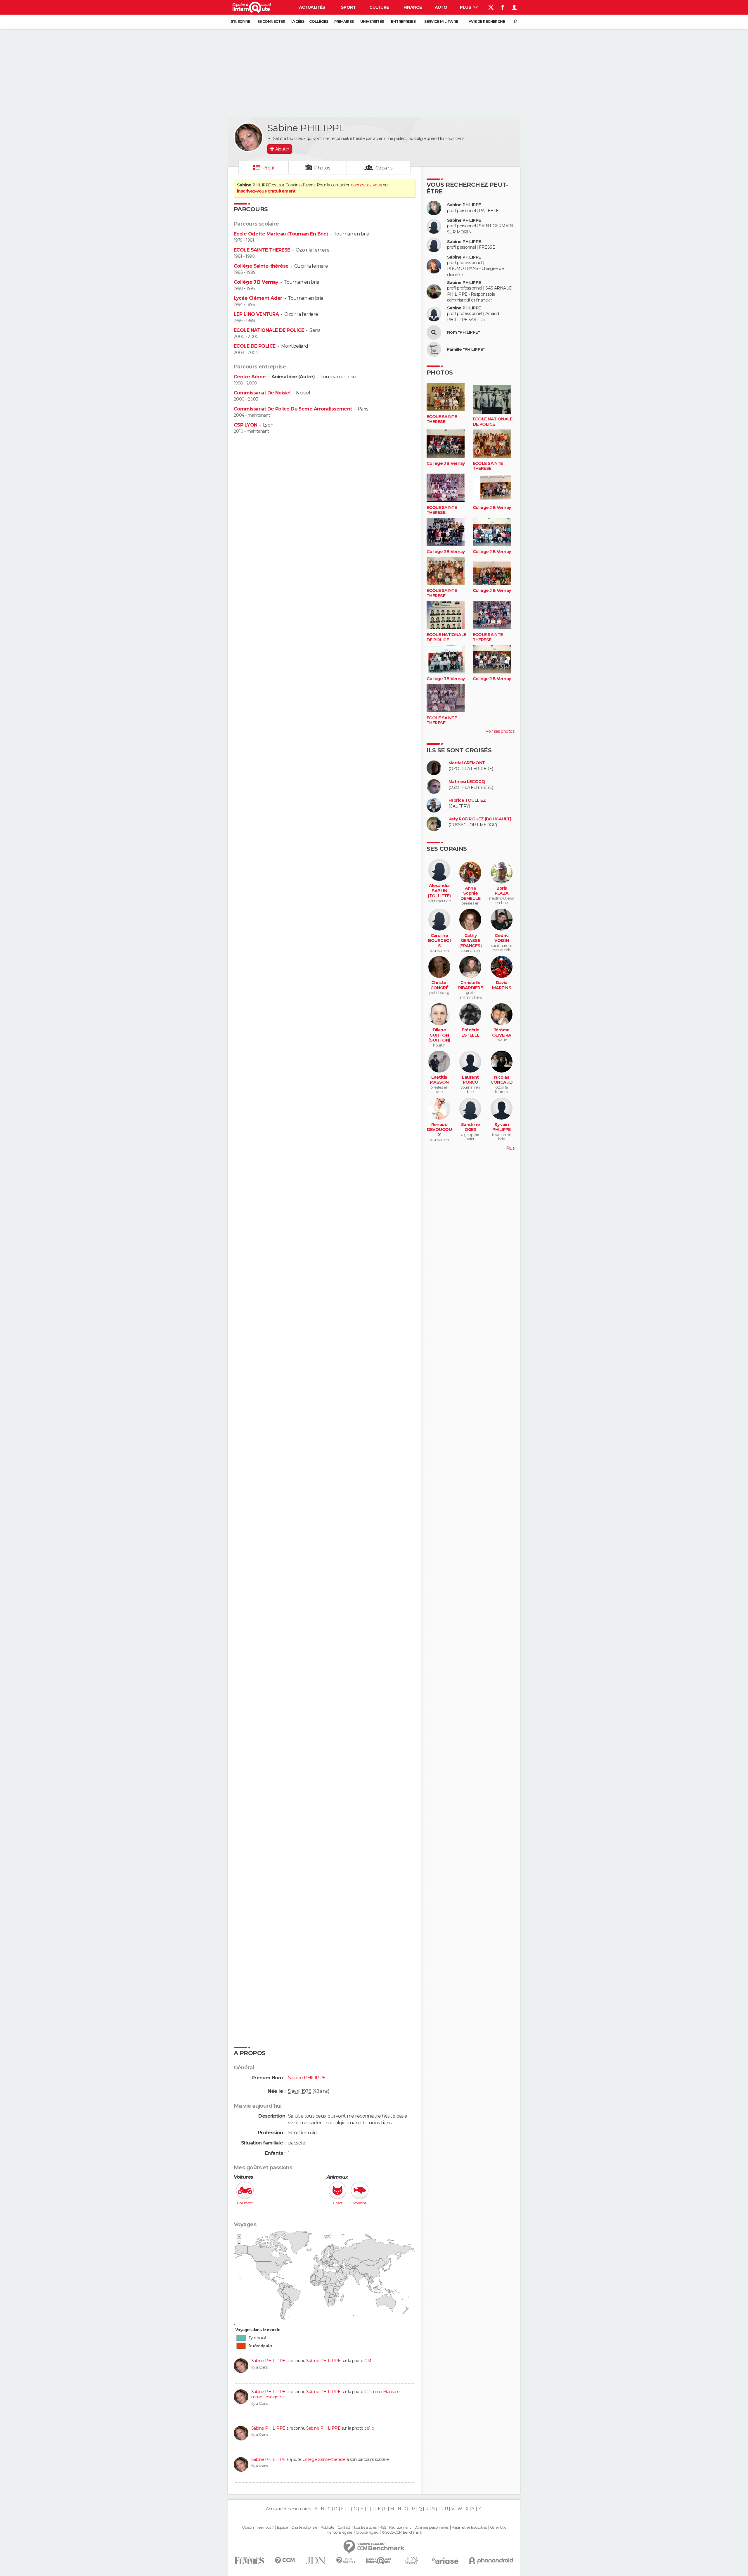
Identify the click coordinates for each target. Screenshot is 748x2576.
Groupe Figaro (367, 2532)
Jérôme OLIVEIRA (502, 1033)
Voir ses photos (500, 731)
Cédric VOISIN (502, 938)
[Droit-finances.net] (346, 2561)
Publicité (327, 2528)
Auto (441, 7)
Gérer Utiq (498, 2528)
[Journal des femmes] (249, 2561)
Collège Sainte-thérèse (261, 266)
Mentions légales (339, 2532)
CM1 (368, 2361)
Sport (348, 7)
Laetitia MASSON (439, 1080)
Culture (379, 7)
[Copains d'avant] (379, 2561)
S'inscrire (240, 21)
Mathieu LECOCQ (467, 782)
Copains (384, 168)
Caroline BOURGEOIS (439, 941)
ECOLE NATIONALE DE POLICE (269, 330)
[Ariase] (445, 2561)
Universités (372, 21)
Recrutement (400, 2528)
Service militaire (441, 21)
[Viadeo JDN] (411, 2561)
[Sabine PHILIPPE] (248, 137)
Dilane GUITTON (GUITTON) (439, 1035)
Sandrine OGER (471, 1127)
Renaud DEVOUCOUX (439, 1130)
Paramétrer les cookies (469, 2528)
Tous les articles (365, 2528)
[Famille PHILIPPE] (434, 349)
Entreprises (403, 21)
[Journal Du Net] (316, 2561)
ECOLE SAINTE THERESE (262, 250)
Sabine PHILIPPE (268, 2361)
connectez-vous (366, 185)
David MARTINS (502, 985)
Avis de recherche (487, 21)
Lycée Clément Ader (258, 298)
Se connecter (271, 21)
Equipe (283, 2528)
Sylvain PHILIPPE (502, 1127)
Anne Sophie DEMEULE (470, 893)
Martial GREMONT (467, 763)
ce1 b (369, 2428)
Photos (322, 168)
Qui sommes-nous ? (258, 2528)
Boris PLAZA (502, 891)
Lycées (298, 21)
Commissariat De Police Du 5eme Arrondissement (293, 409)
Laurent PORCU (470, 1080)
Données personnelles (431, 2528)
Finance (413, 7)
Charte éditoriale (304, 2528)
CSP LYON (246, 425)
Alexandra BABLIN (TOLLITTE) (439, 891)
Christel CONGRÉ (439, 985)
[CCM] (285, 2561)
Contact (344, 2528)
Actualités (312, 7)
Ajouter (282, 149)
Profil (268, 168)
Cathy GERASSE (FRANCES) (470, 941)
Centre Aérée (250, 377)
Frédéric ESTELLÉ (470, 1033)
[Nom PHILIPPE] (434, 332)
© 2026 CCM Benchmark (402, 2532)
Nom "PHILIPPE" (463, 332)
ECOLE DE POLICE (255, 346)
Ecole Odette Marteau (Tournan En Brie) (281, 234)
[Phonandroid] (491, 2561)
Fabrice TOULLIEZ (467, 800)
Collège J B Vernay (256, 282)
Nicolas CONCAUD (502, 1080)
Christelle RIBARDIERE (470, 985)
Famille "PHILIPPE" (466, 350)
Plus (466, 7)
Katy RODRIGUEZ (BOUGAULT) (480, 819)
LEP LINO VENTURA (256, 314)
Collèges (319, 21)
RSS (383, 2528)
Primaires (344, 21)
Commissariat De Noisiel (262, 393)
